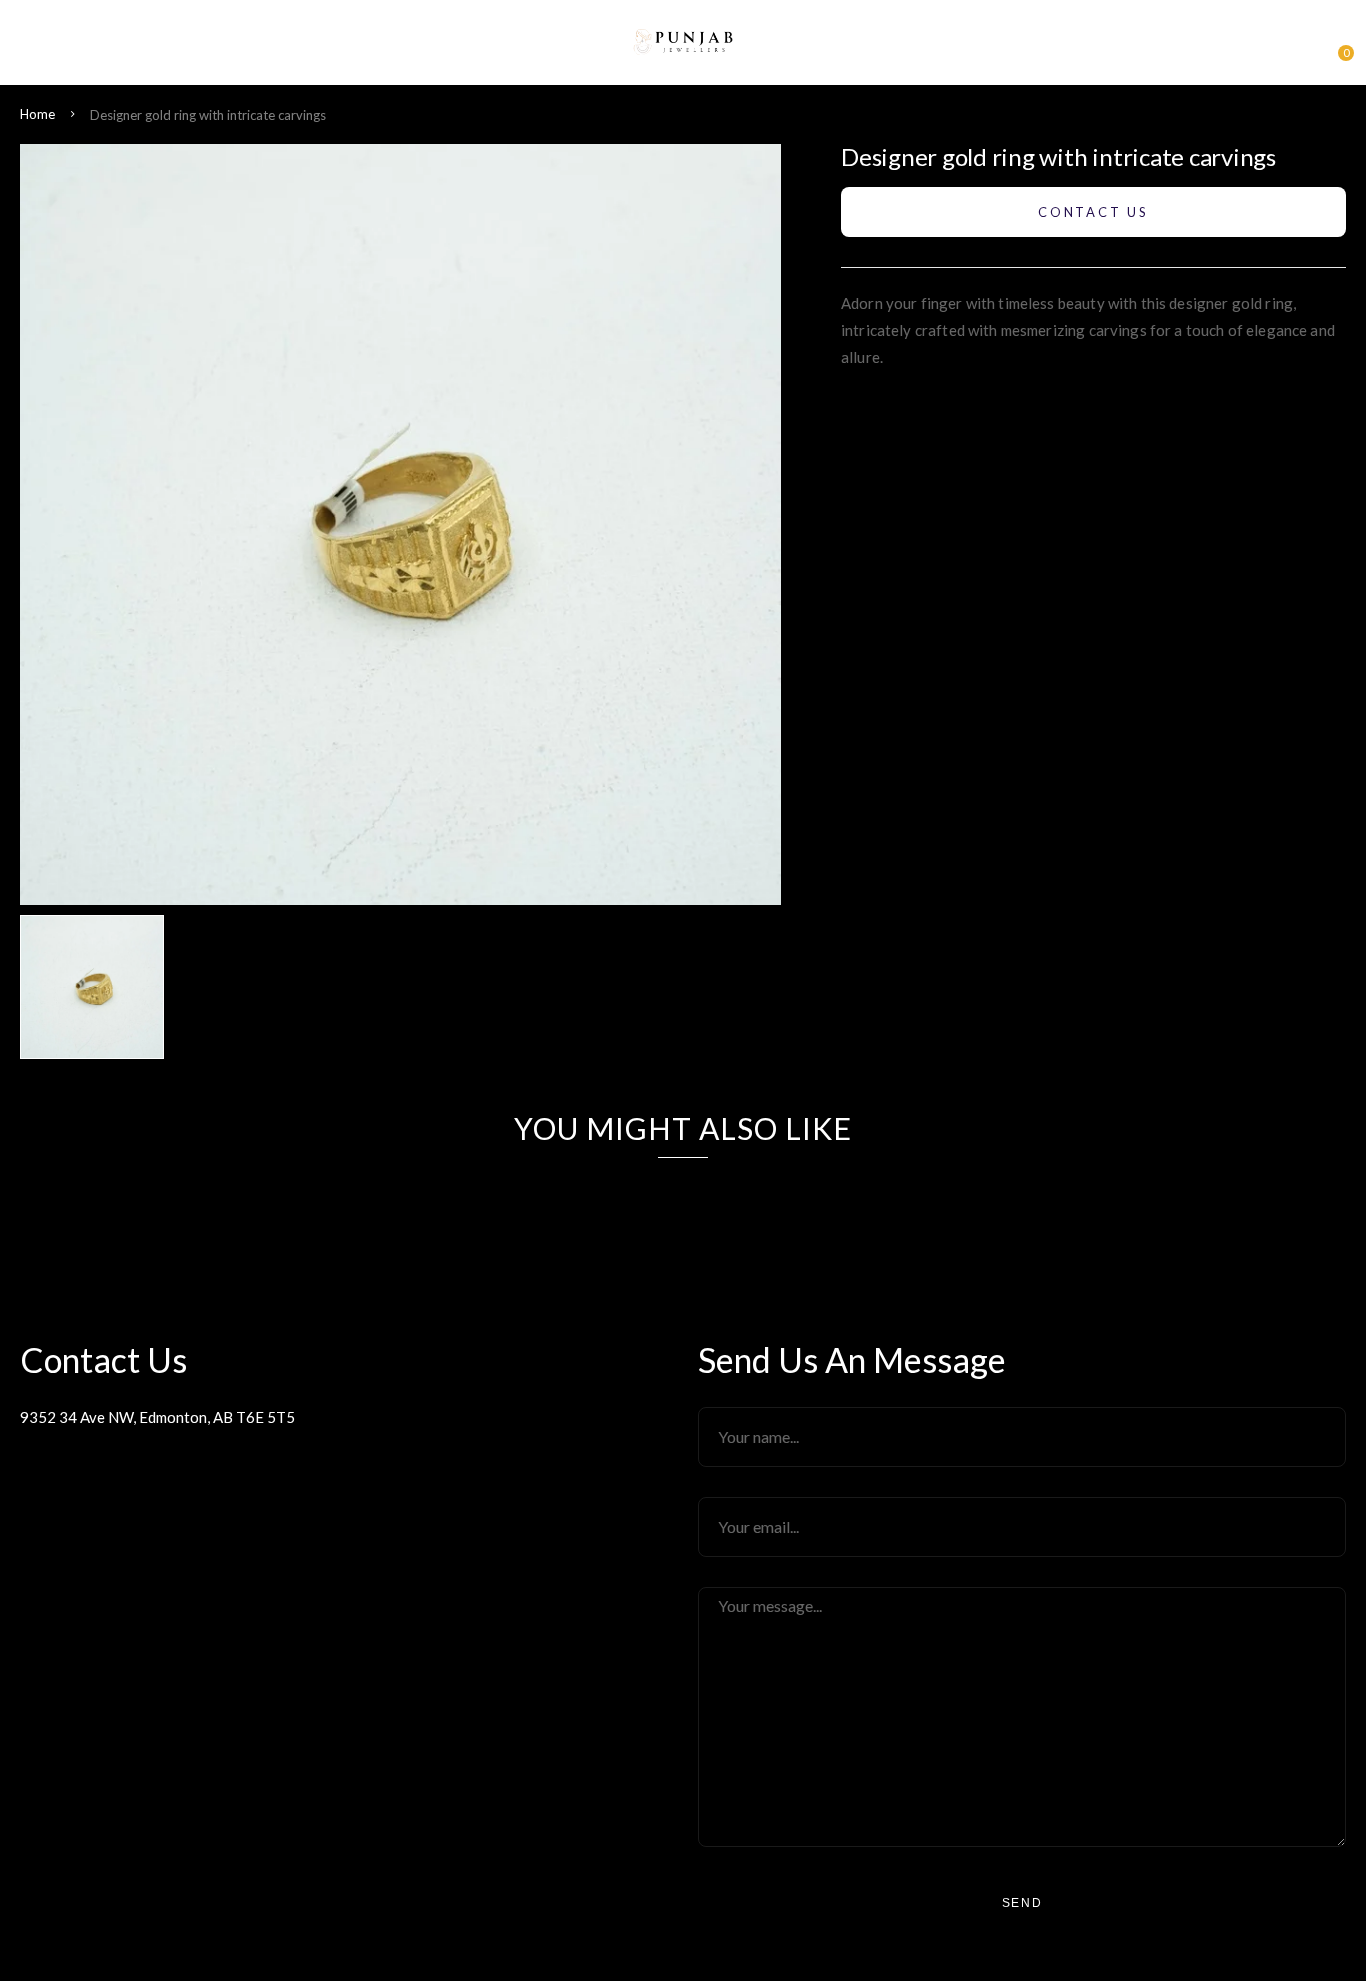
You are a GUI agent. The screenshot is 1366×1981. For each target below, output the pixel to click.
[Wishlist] (1301, 47)
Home (37, 114)
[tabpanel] (97, 987)
